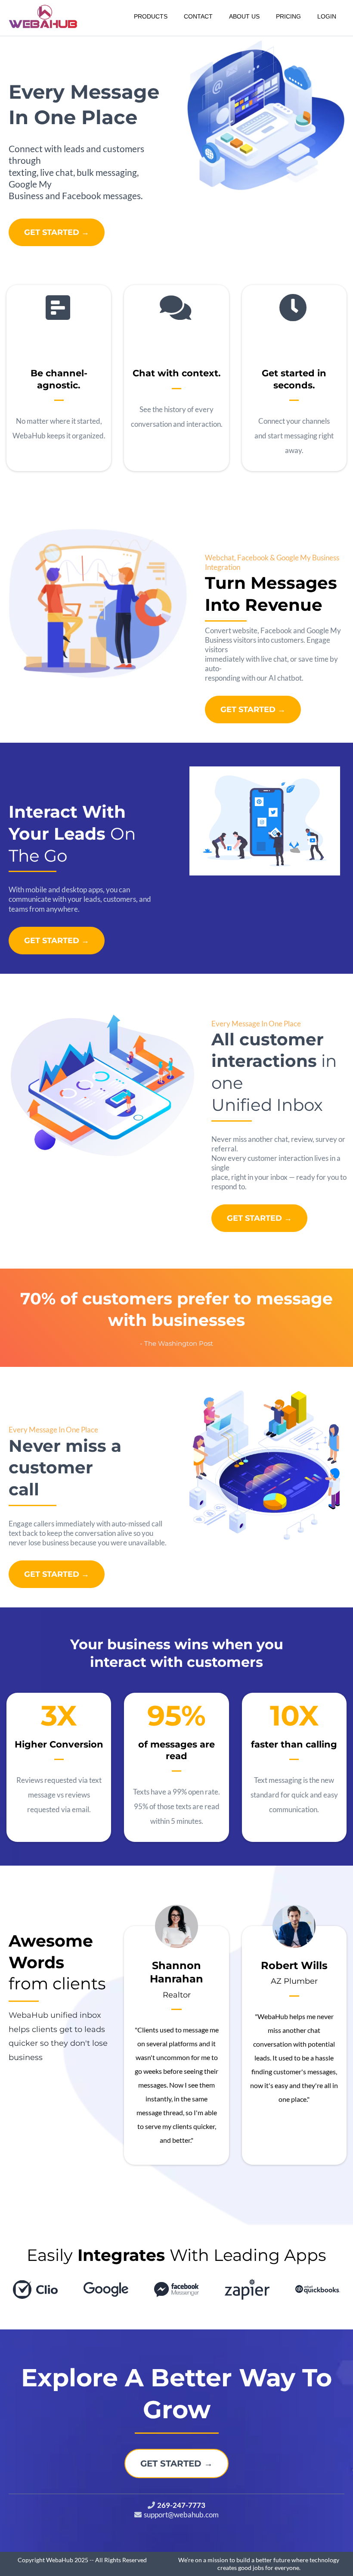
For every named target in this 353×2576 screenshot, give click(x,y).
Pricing (288, 16)
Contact (198, 16)
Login (327, 16)
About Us (244, 16)
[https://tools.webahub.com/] (43, 17)
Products (151, 16)
